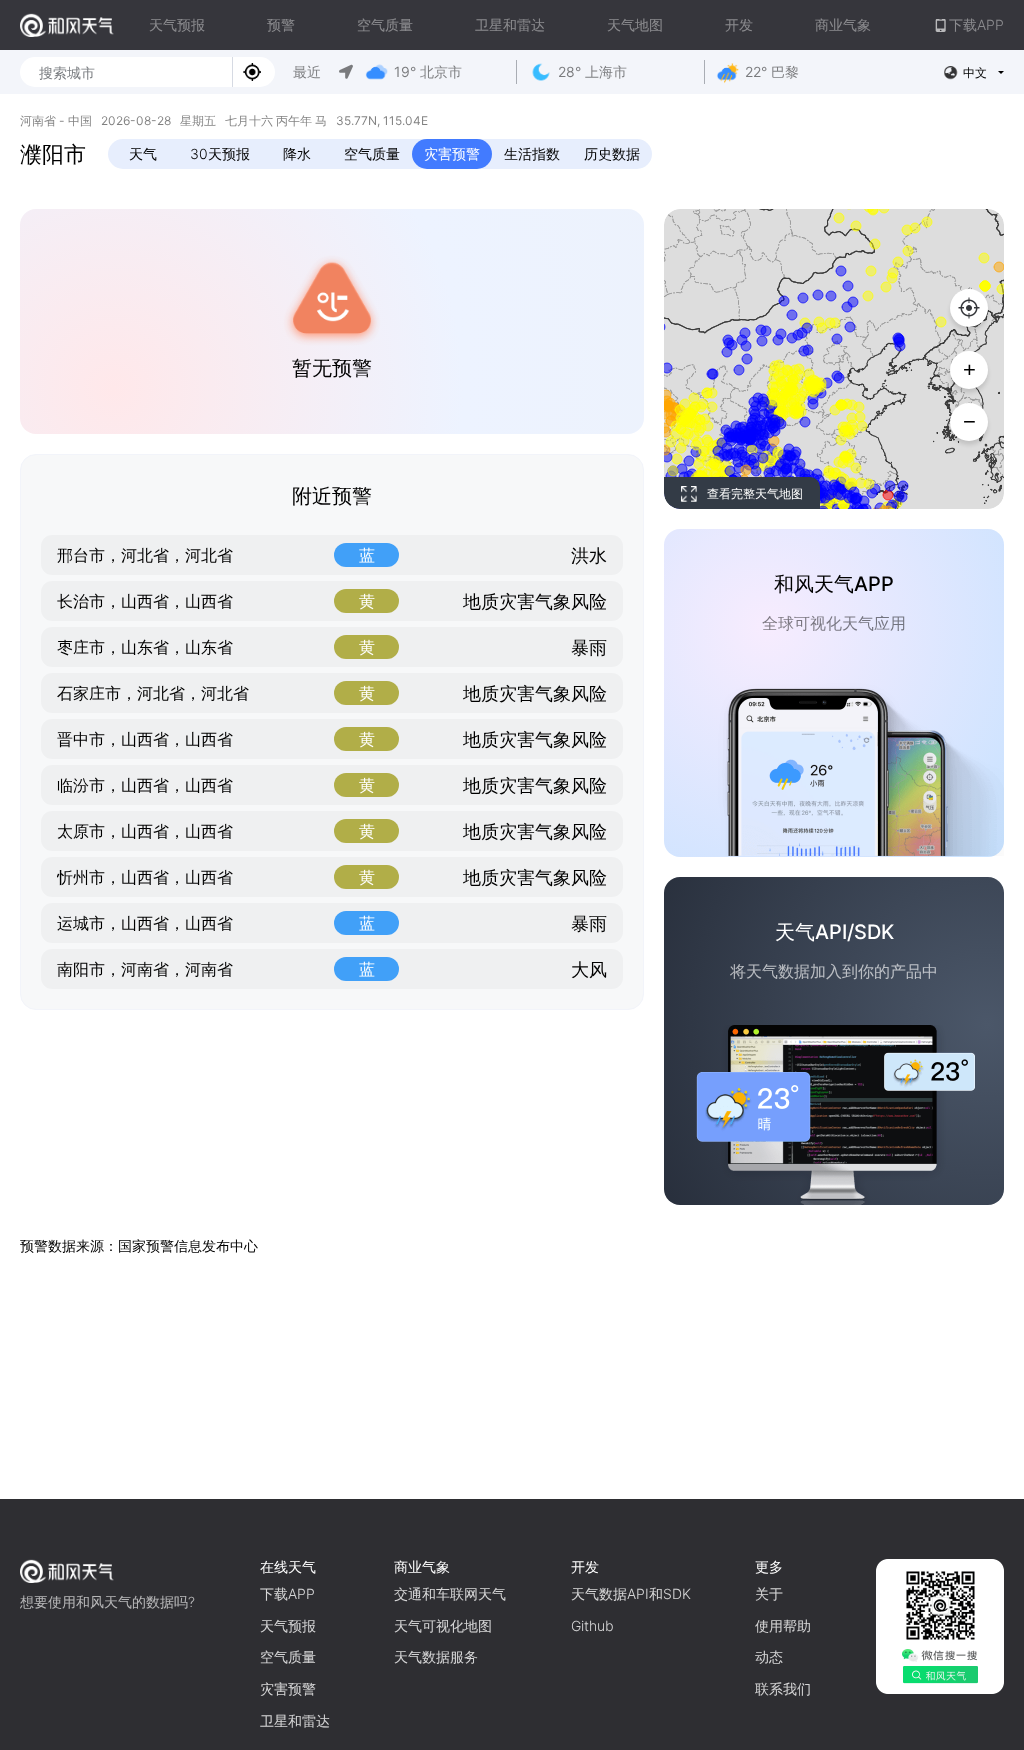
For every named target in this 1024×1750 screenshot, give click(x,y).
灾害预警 (452, 153)
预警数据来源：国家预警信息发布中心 (139, 1246)
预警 (281, 24)
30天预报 (220, 153)
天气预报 (177, 24)
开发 (739, 24)
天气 (143, 153)
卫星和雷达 (510, 24)
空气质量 (385, 24)
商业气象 (843, 24)
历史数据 (612, 153)
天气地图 (635, 24)
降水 (297, 153)
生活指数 (532, 153)
